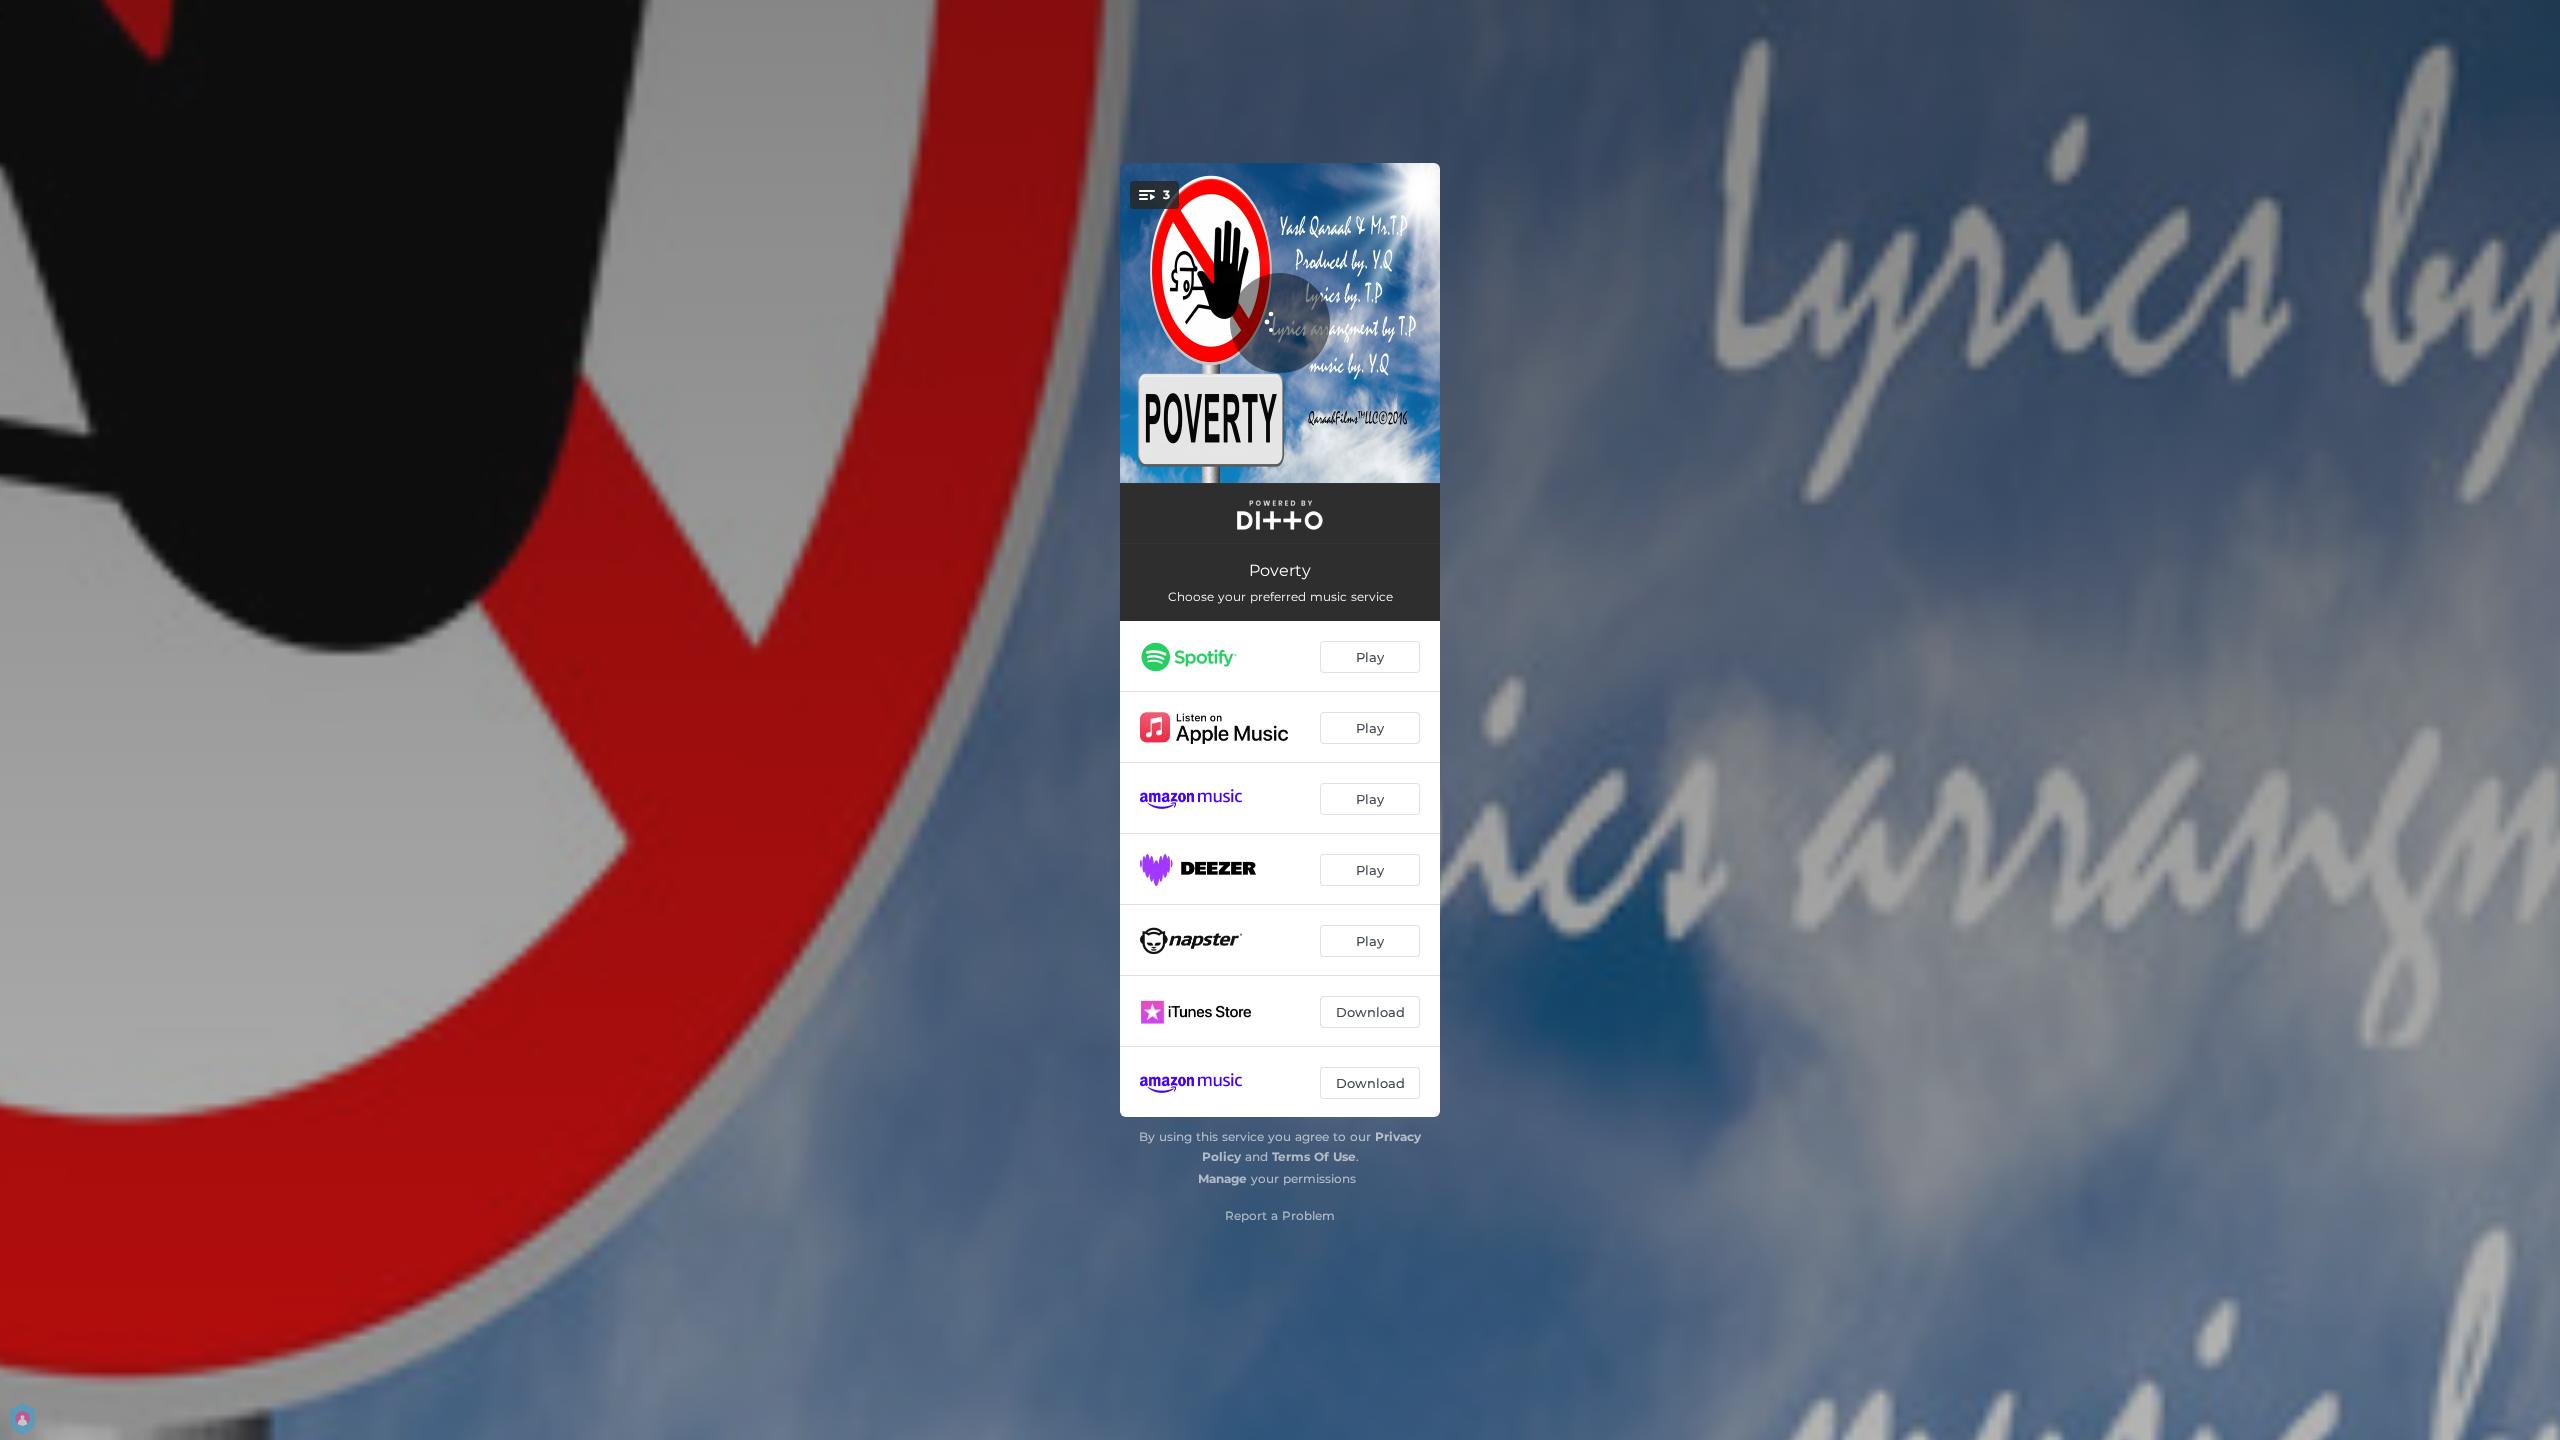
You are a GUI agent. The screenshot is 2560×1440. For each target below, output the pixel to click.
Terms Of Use (1314, 1156)
